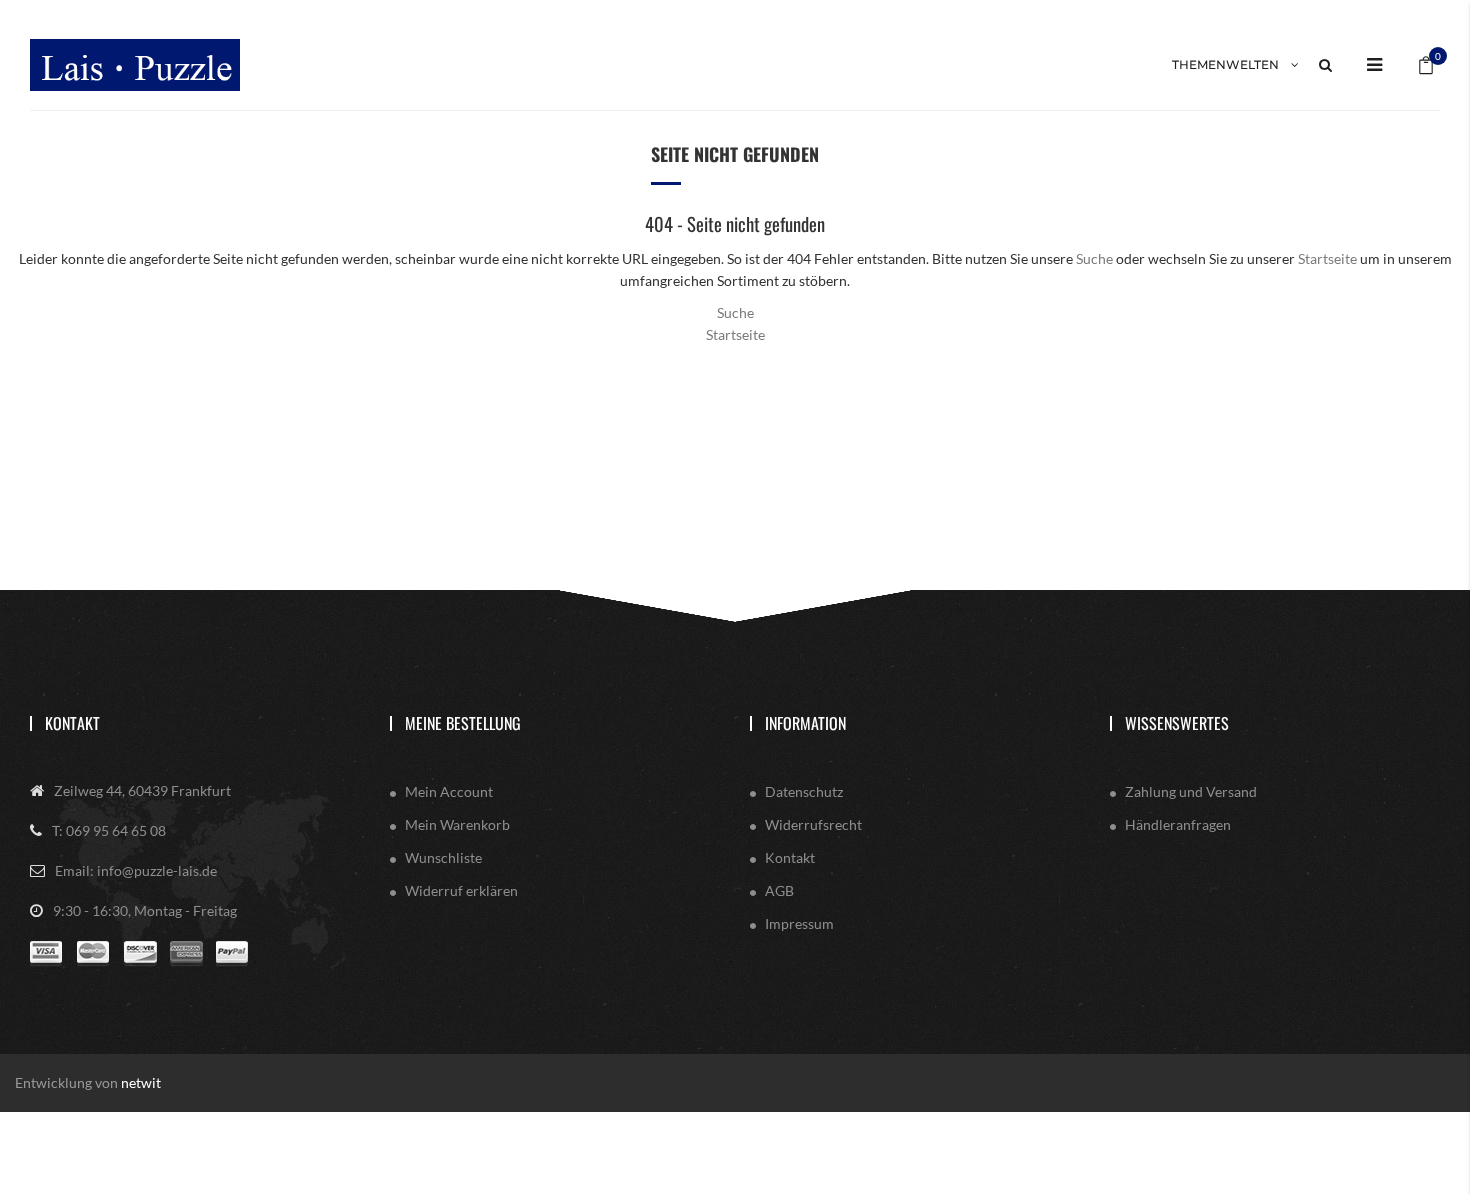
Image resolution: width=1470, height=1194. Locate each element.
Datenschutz (804, 791)
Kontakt (72, 723)
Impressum (799, 923)
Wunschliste (443, 857)
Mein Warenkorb (457, 824)
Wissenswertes (1177, 723)
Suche (1094, 258)
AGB (779, 890)
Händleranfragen (1178, 824)
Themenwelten (1225, 64)
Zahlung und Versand (1191, 791)
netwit (141, 1082)
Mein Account (449, 791)
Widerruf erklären (461, 890)
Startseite (1327, 258)
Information (805, 723)
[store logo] (135, 65)
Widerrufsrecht (813, 824)
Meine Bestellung (463, 723)
